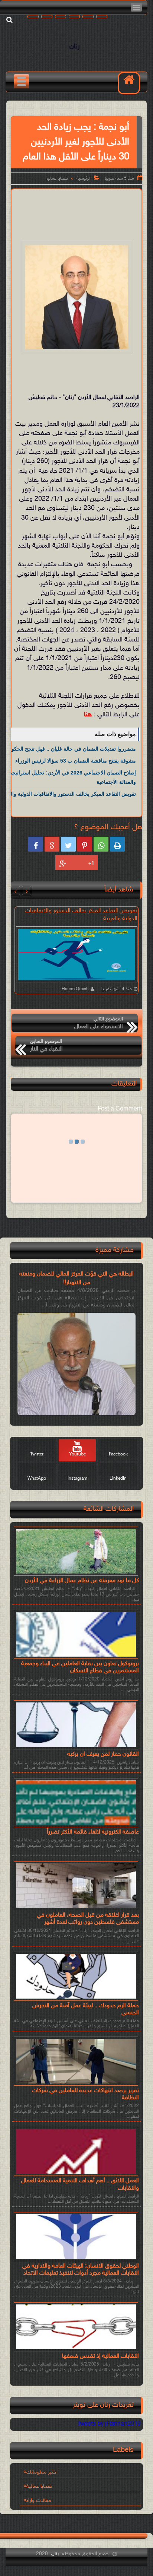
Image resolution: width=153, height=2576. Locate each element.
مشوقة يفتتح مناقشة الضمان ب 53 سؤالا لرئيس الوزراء (76, 761)
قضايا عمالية (57, 178)
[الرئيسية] (129, 83)
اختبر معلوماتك (42, 2472)
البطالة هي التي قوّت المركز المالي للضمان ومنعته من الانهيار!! (76, 1278)
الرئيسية (84, 178)
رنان (75, 47)
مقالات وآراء (39, 2501)
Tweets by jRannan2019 (109, 2424)
